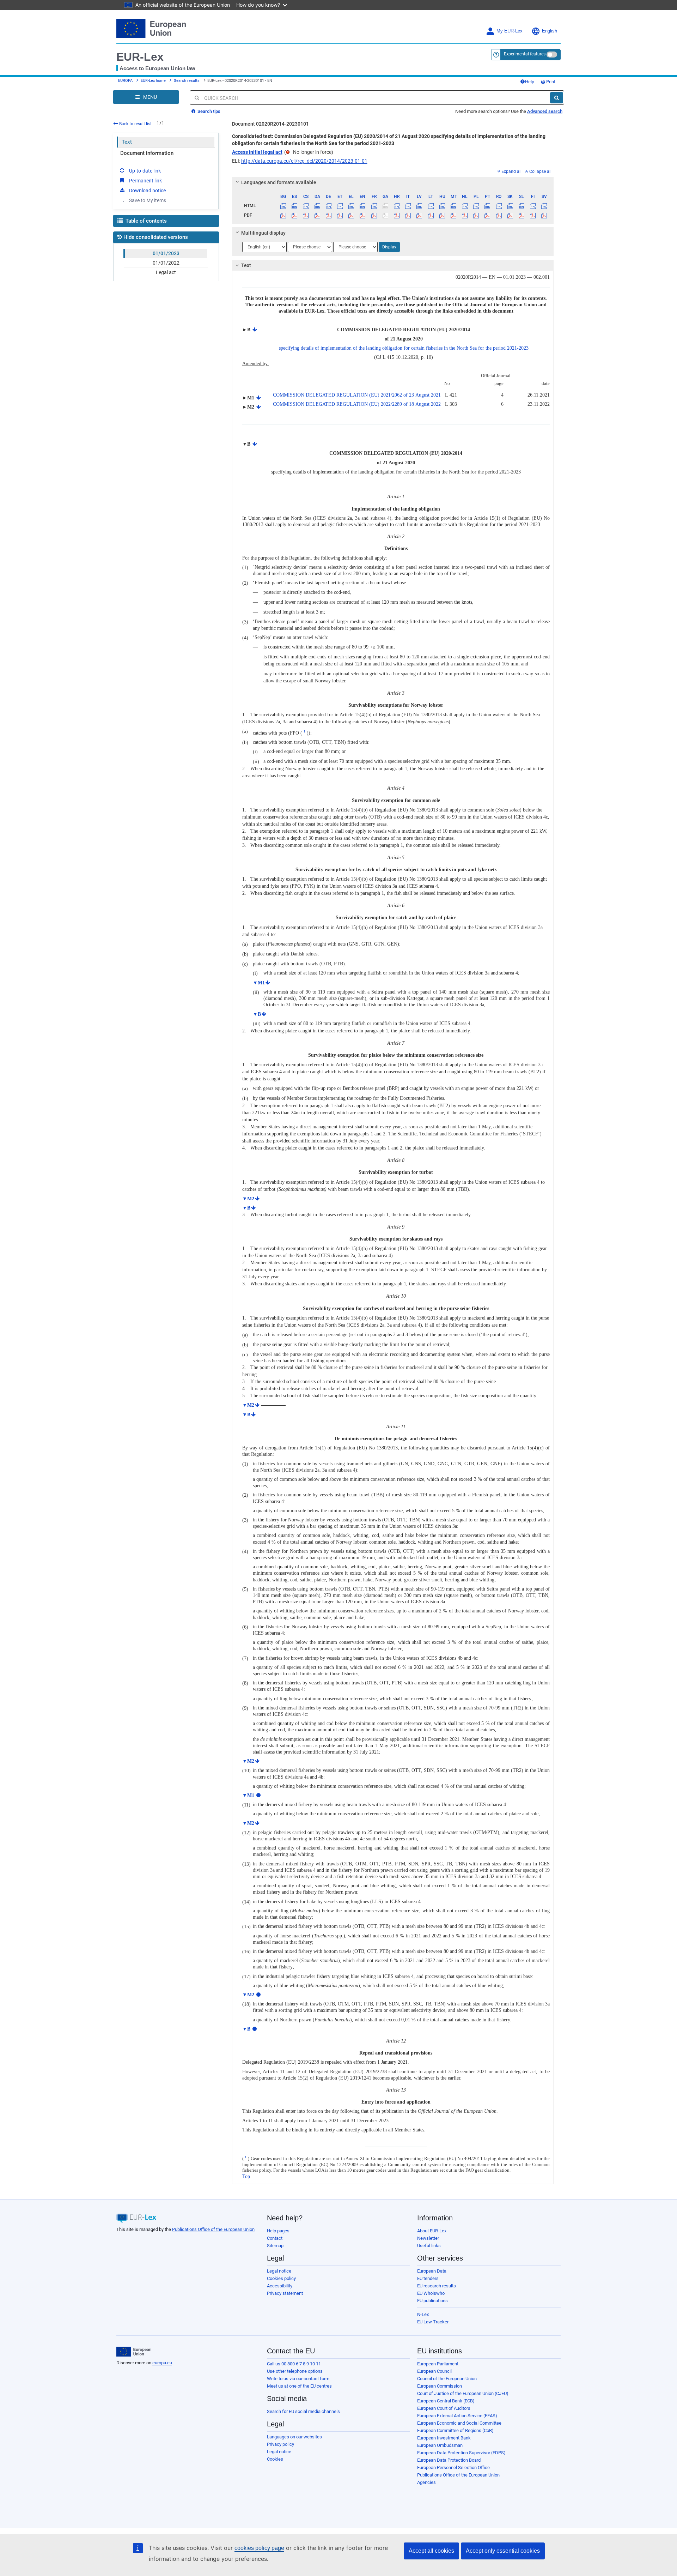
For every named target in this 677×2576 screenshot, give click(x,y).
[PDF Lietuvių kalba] (431, 215)
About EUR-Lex (432, 2231)
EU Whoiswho (431, 2293)
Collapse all (540, 171)
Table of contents (145, 221)
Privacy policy (280, 2444)
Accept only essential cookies (503, 2551)
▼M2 (248, 1199)
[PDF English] (363, 215)
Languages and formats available (279, 182)
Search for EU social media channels (303, 2411)
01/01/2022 (166, 263)
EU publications (432, 2301)
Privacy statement (285, 2293)
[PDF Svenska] (544, 215)
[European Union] (134, 2352)
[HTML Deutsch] (328, 206)
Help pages (278, 2231)
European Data (432, 2271)
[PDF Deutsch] (328, 215)
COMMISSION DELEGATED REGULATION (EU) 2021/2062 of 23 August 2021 (357, 395)
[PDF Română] (499, 215)
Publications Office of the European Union (213, 2229)
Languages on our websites (294, 2437)
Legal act (166, 272)
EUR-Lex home (153, 81)
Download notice (147, 191)
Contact (275, 2238)
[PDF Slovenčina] (510, 215)
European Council (434, 2371)
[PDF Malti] (453, 215)
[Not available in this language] (385, 206)
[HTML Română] (499, 206)
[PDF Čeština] (306, 215)
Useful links (429, 2246)
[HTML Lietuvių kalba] (431, 206)
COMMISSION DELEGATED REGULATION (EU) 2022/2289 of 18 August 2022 (357, 404)
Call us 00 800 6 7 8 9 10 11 (294, 2364)
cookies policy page (259, 2548)
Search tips (208, 111)
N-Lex (423, 2314)
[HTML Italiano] (408, 206)
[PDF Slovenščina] (521, 215)
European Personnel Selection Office (453, 2468)
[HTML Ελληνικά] (351, 206)
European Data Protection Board (449, 2460)
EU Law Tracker (433, 2322)
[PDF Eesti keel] (340, 215)
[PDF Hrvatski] (397, 215)
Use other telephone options (295, 2371)
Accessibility (280, 2286)
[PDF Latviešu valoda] (419, 215)
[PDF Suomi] (533, 215)
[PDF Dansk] (317, 215)
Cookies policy (281, 2278)
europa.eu (162, 2363)
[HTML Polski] (476, 206)
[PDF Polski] (476, 215)
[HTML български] (283, 206)
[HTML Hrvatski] (397, 206)
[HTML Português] (487, 206)
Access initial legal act (257, 152)
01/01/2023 (166, 253)
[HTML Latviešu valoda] (419, 206)
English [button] (550, 31)
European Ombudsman (440, 2445)
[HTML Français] (374, 206)
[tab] (393, 182)
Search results (187, 81)
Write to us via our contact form (298, 2379)
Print (550, 82)
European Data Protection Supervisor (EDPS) (461, 2453)
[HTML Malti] (453, 206)
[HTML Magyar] (442, 206)
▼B (257, 1014)
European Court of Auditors (444, 2408)
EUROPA (125, 81)
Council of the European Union (447, 2379)
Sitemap (275, 2246)
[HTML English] (363, 206)
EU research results (437, 2286)
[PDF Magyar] (442, 215)
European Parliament (438, 2364)
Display (389, 247)
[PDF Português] (487, 215)
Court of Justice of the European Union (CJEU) (463, 2393)
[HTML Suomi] (533, 206)
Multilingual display (263, 233)
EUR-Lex (140, 57)
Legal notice (279, 2271)
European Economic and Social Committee (459, 2423)
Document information (147, 153)
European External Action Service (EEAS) (457, 2416)
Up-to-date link (145, 171)
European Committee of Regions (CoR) (455, 2430)
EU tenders (428, 2278)
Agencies (426, 2482)
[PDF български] (283, 215)
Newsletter (428, 2238)
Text (127, 142)
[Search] (557, 98)
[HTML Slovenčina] (510, 206)
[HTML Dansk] (317, 206)
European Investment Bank (444, 2438)
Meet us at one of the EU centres (299, 2386)
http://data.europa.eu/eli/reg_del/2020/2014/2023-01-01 (304, 161)
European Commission (440, 2386)
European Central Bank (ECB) (446, 2401)
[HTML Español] (295, 206)
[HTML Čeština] (306, 206)
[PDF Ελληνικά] (351, 215)
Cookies (275, 2459)
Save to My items (148, 200)
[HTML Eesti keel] (340, 206)
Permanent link (145, 181)
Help (530, 82)
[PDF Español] (295, 215)
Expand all (511, 171)
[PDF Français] (374, 215)
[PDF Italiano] (408, 215)
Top (246, 2176)
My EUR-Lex (510, 31)
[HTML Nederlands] (465, 206)
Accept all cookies (431, 2551)
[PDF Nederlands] (465, 215)
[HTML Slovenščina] (521, 206)
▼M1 (259, 983)
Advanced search (545, 111)
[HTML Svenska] (544, 206)
